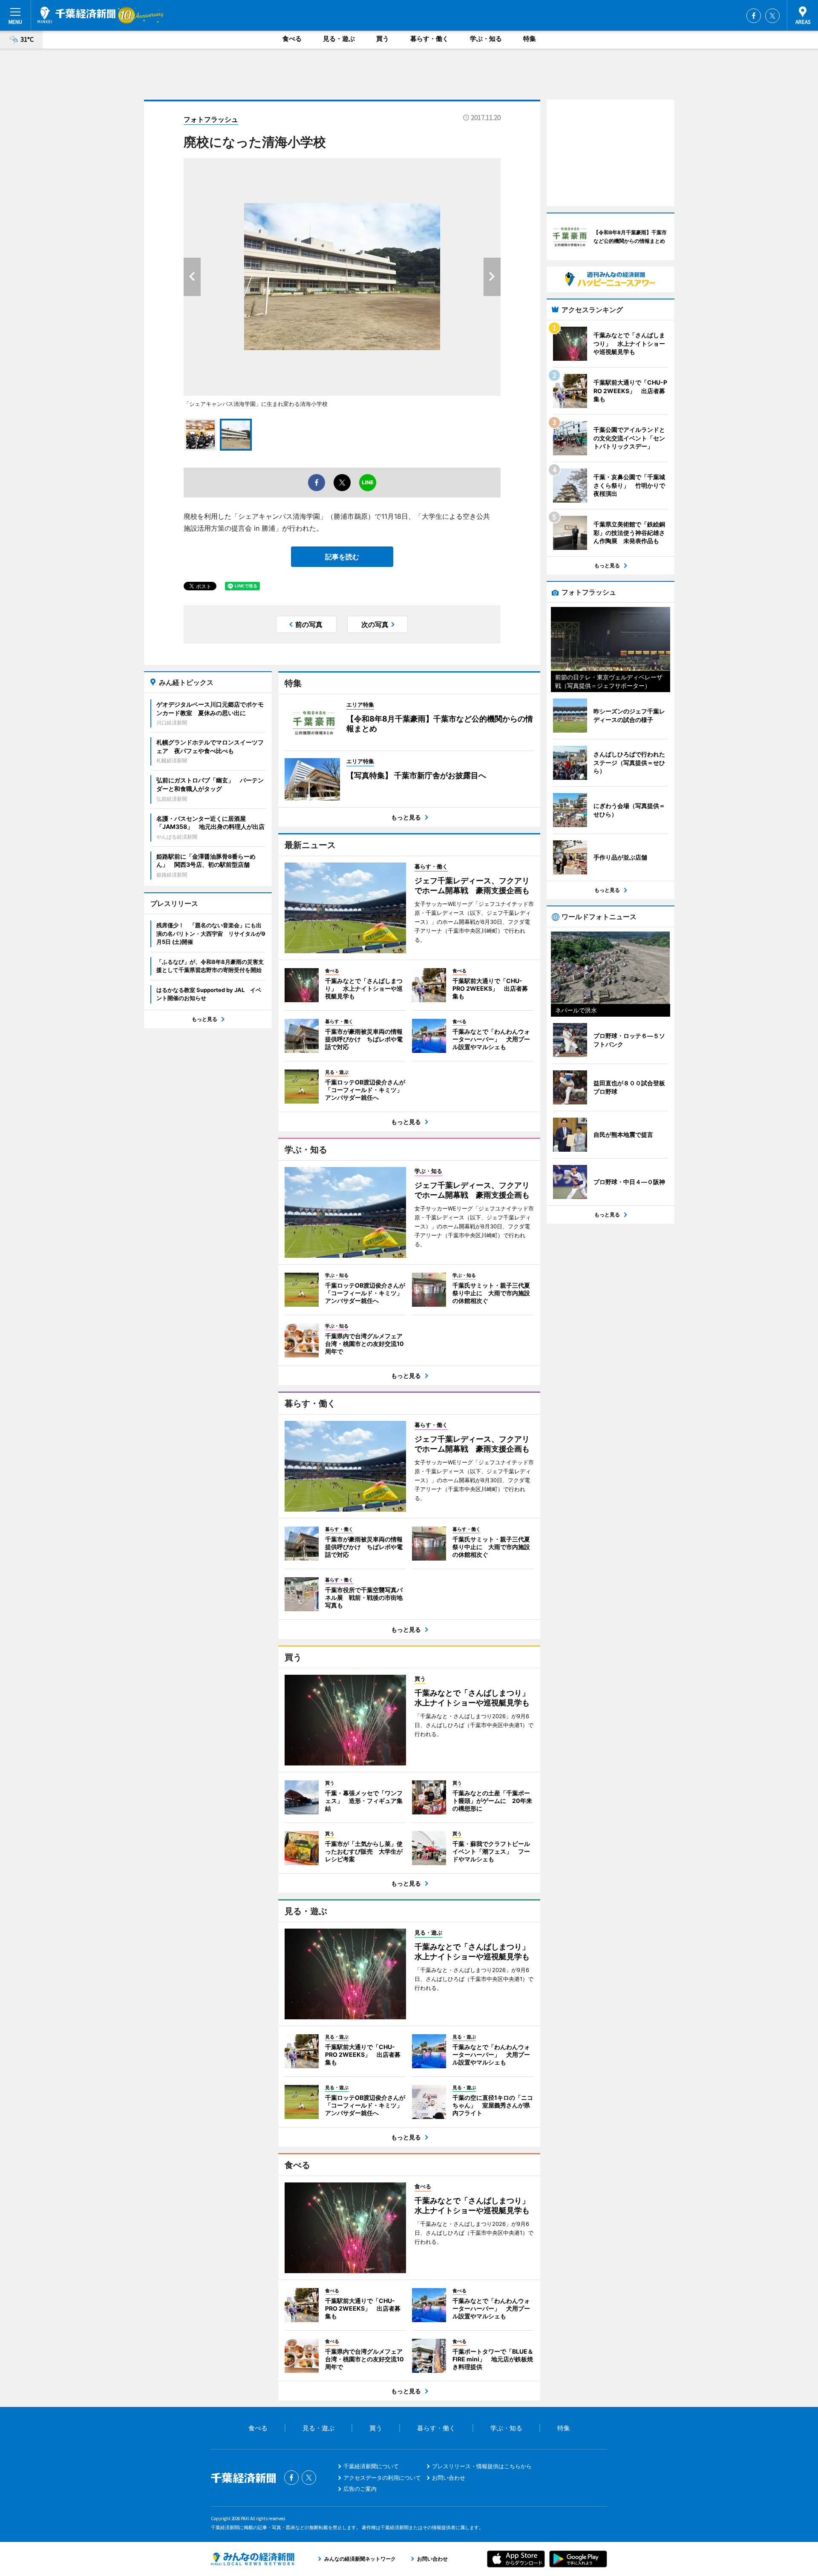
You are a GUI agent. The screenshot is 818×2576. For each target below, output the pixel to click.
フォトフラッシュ (211, 119)
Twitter (772, 16)
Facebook (754, 16)
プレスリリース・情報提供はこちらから (482, 2466)
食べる (292, 39)
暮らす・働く (429, 39)
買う (383, 39)
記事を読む (342, 557)
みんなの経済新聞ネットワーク (253, 2559)
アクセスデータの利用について (382, 2478)
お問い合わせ (449, 2478)
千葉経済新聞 (76, 15)
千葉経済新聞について (371, 2466)
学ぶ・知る (486, 39)
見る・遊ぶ (339, 39)
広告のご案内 (360, 2489)
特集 (530, 39)
